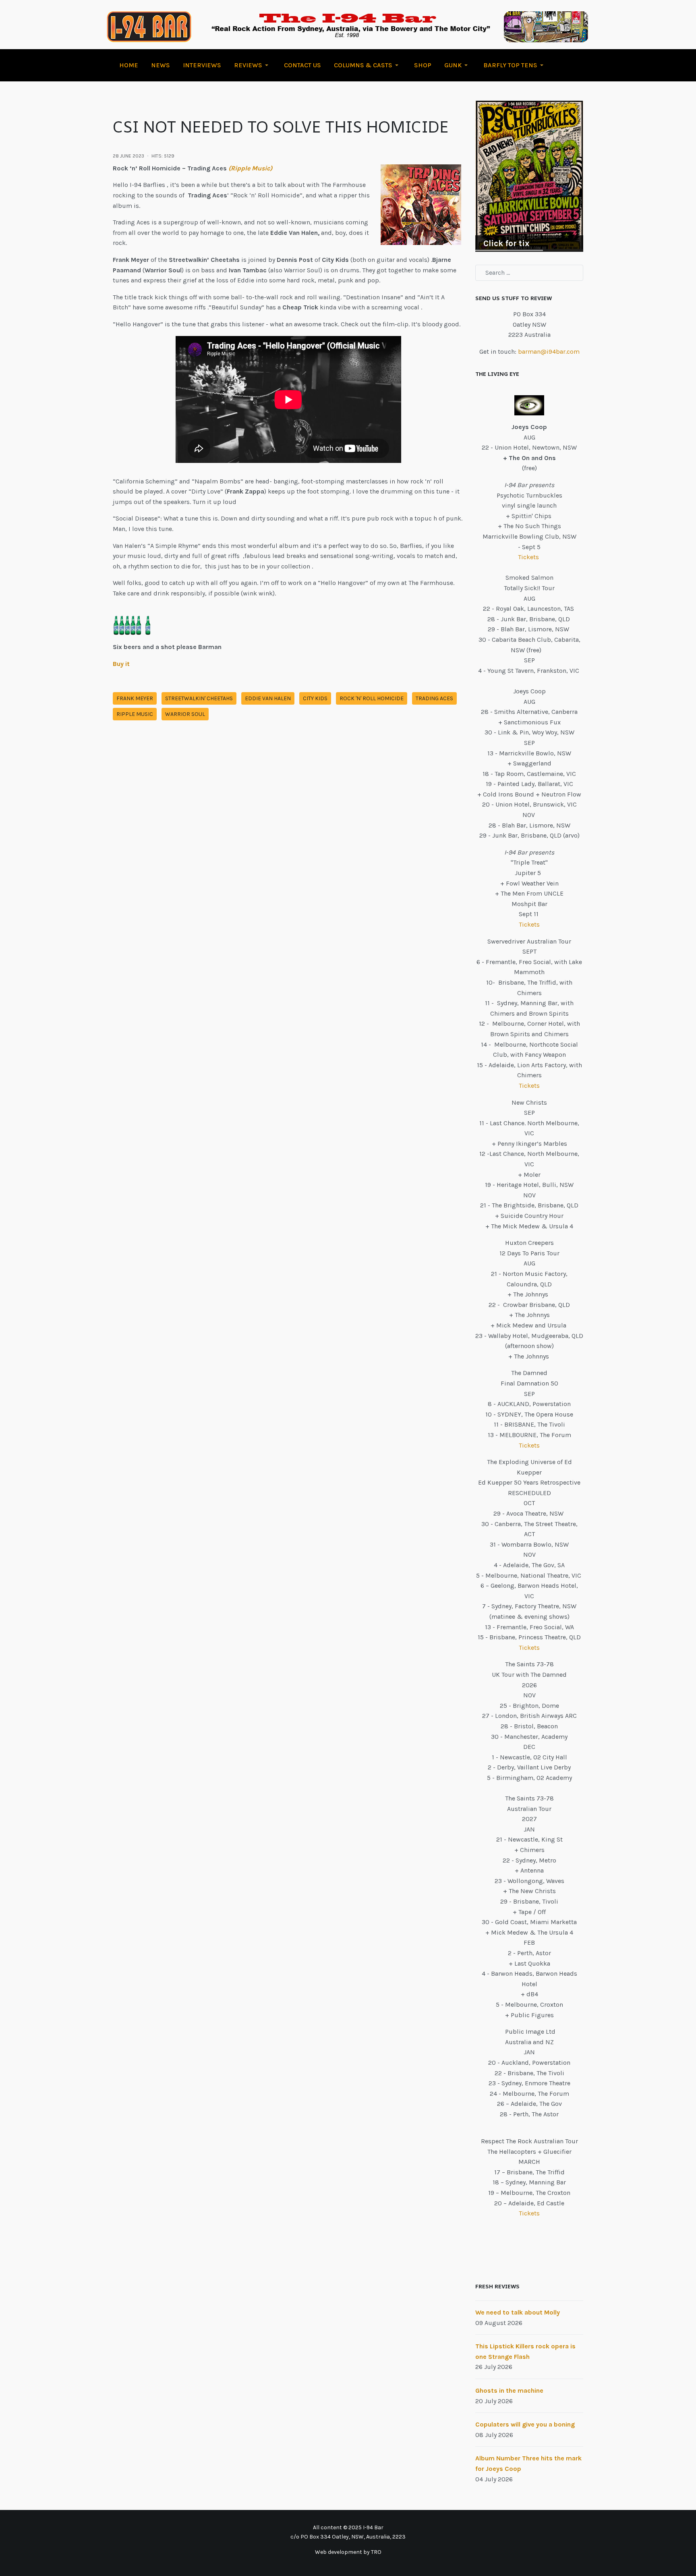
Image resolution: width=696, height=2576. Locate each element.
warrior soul (185, 714)
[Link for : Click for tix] (529, 176)
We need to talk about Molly (518, 2312)
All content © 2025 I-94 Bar (348, 2527)
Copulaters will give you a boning (525, 2424)
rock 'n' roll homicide (372, 698)
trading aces (434, 698)
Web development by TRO (348, 2552)
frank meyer (135, 698)
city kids (315, 698)
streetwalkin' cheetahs (199, 698)
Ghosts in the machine (509, 2390)
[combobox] (529, 273)
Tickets (529, 557)
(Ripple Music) (250, 168)
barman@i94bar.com (549, 352)
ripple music (135, 714)
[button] (253, 65)
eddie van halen (268, 698)
